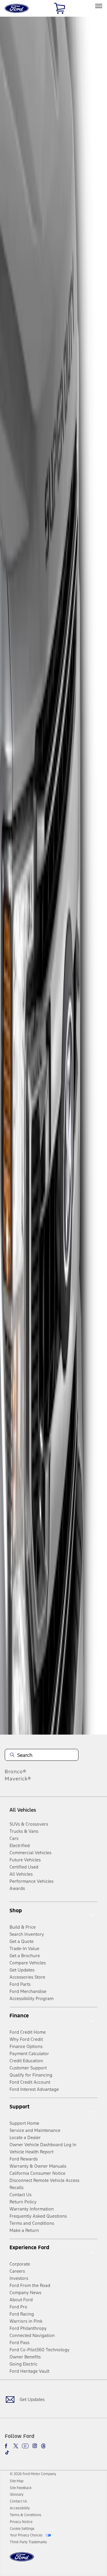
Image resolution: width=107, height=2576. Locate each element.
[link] (17, 2481)
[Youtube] (25, 2446)
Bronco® (16, 1772)
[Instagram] (35, 2446)
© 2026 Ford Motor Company (33, 2474)
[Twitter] (16, 2446)
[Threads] (43, 2446)
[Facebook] (7, 2446)
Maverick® (18, 1779)
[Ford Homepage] (22, 2560)
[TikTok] (7, 2452)
